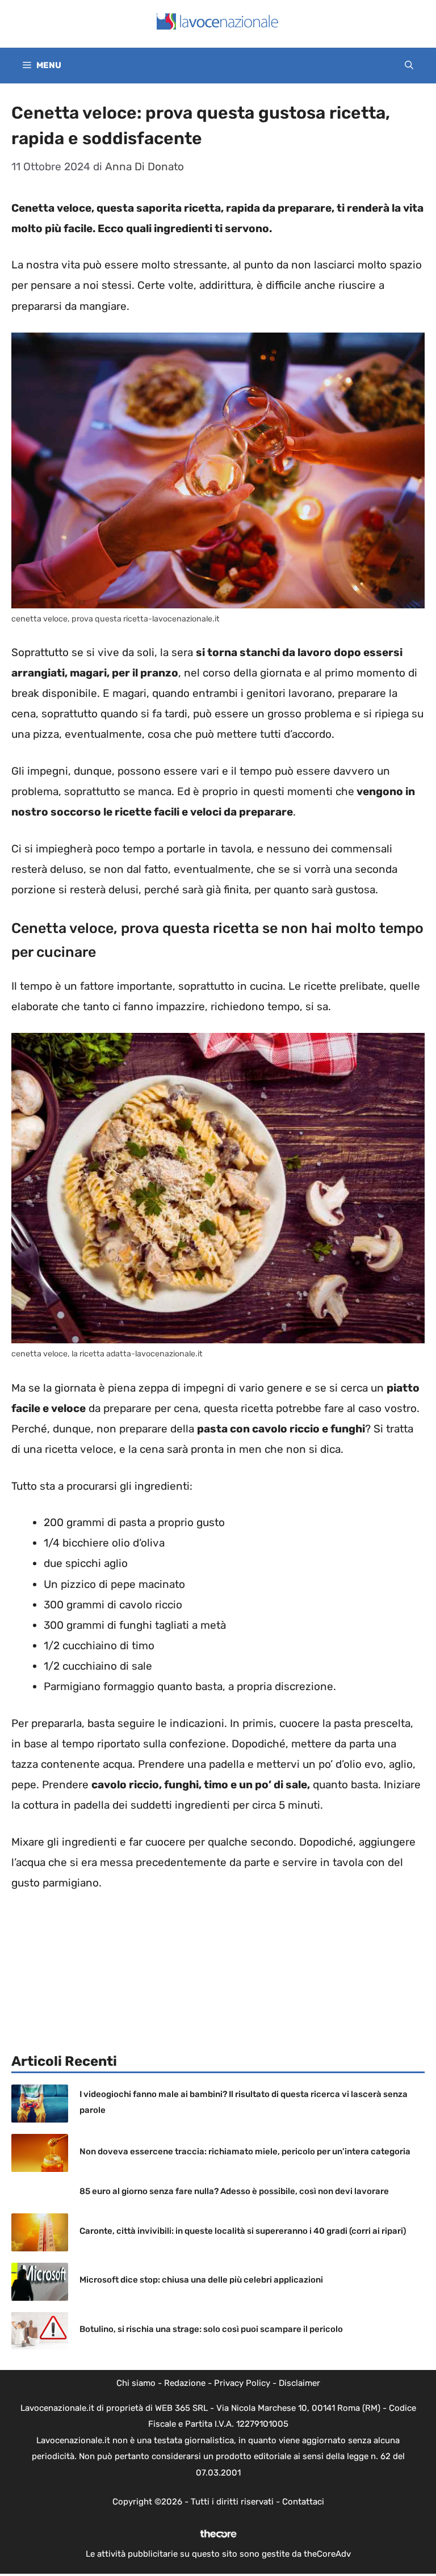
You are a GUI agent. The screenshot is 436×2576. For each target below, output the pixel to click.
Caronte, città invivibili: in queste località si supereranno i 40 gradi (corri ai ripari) (243, 2231)
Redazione (185, 2383)
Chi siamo (136, 2383)
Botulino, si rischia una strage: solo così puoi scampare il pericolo (211, 2329)
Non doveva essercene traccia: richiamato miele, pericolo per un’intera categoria (245, 2151)
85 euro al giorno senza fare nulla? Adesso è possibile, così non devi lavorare (234, 2191)
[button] (409, 66)
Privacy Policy (242, 2383)
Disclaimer (299, 2383)
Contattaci (303, 2502)
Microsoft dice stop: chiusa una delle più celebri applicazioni (201, 2280)
